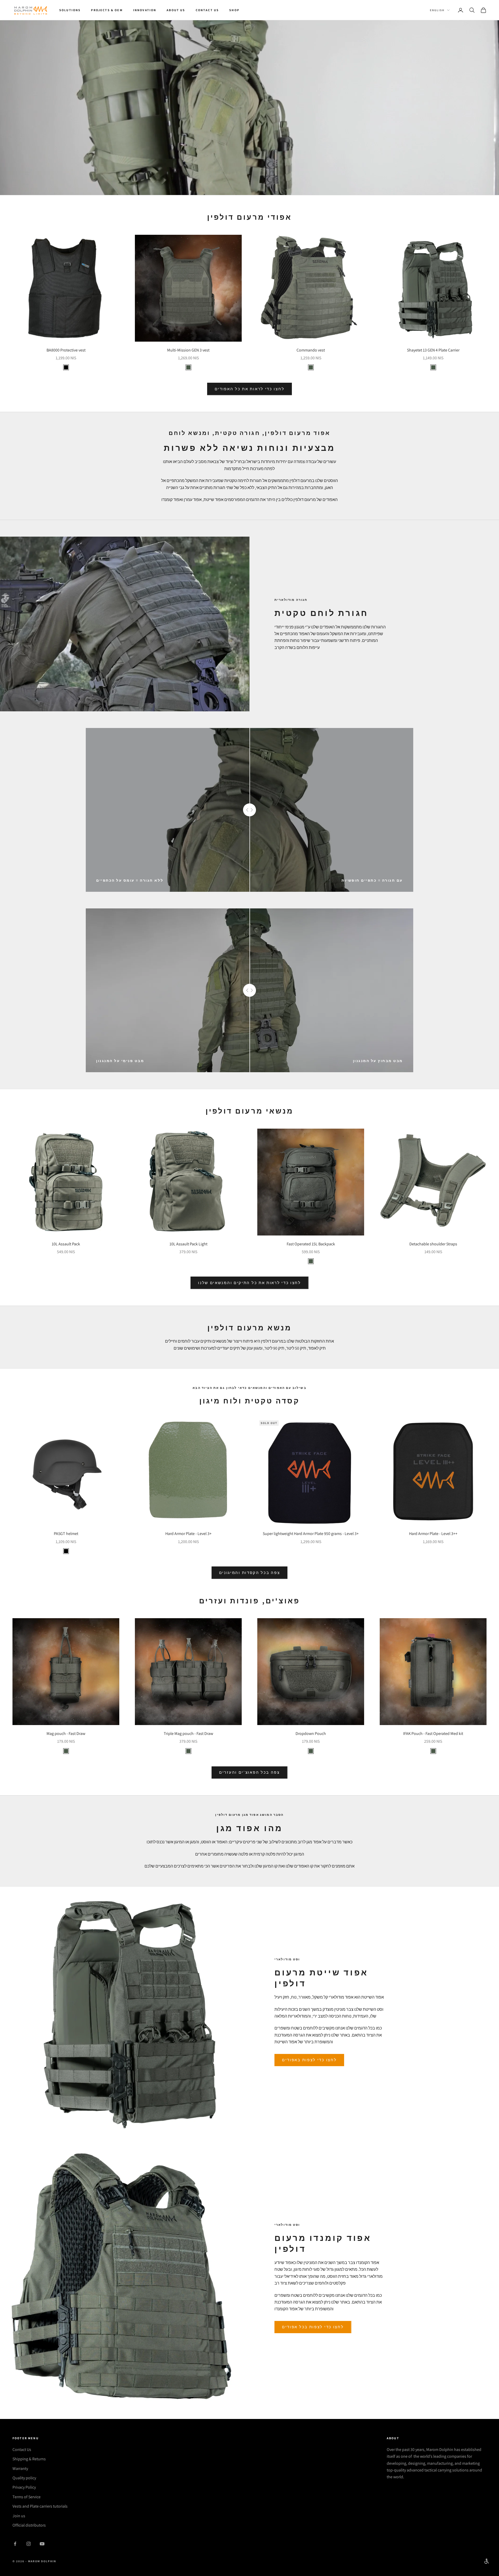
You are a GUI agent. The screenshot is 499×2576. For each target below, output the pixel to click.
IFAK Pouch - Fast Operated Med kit (433, 1733)
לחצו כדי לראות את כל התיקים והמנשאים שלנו (249, 1283)
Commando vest (311, 350)
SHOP (234, 10)
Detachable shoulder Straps (433, 1244)
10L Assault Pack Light (188, 1244)
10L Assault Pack (66, 1244)
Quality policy (24, 2478)
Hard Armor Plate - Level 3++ (433, 1534)
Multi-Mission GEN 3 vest (188, 350)
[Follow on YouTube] (42, 2544)
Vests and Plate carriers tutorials (40, 2506)
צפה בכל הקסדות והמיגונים (250, 1573)
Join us (19, 2516)
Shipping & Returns (29, 2459)
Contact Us (22, 2450)
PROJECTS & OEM (107, 10)
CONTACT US (207, 10)
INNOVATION (145, 10)
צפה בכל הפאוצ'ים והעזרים (249, 1772)
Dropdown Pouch (311, 1733)
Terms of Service (27, 2497)
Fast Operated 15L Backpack (311, 1244)
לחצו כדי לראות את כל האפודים (250, 389)
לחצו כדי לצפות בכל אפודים (313, 2327)
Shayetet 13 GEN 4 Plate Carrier (433, 350)
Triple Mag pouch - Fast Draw (188, 1733)
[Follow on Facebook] (15, 2544)
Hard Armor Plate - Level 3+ (188, 1534)
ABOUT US (176, 10)
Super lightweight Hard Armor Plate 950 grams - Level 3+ (311, 1534)
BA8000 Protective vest (66, 350)
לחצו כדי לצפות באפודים (309, 2060)
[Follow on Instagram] (29, 2544)
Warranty (20, 2468)
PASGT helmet (66, 1534)
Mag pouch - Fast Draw (66, 1733)
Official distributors (29, 2525)
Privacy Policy (24, 2487)
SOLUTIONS (70, 10)
